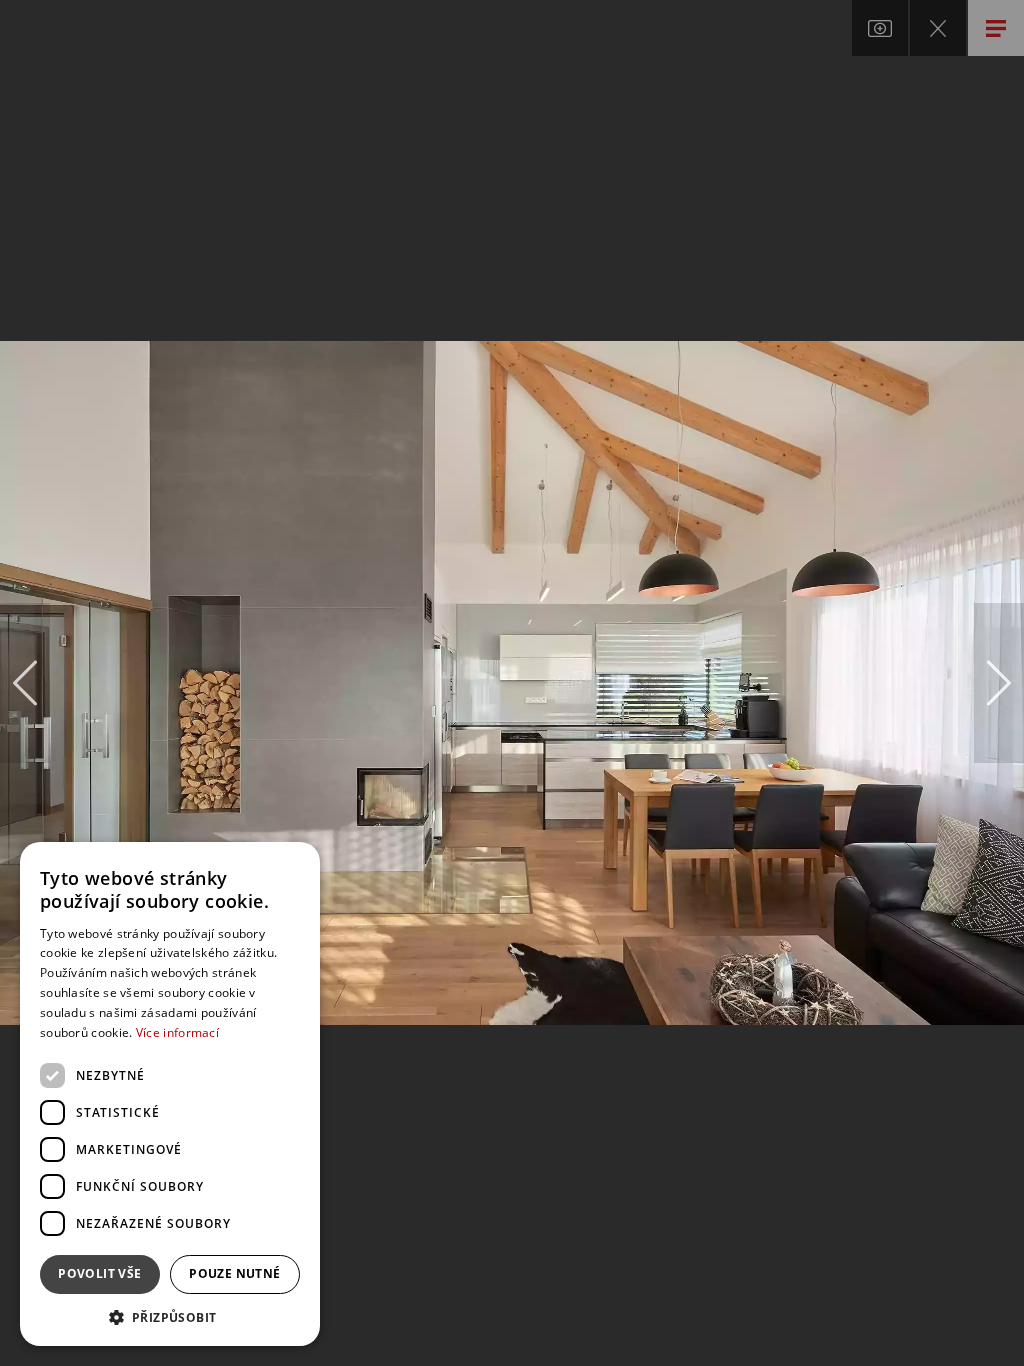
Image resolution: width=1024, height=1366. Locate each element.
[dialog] (170, 1094)
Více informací (177, 1032)
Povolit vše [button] (99, 1273)
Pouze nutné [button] (234, 1273)
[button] (170, 1316)
